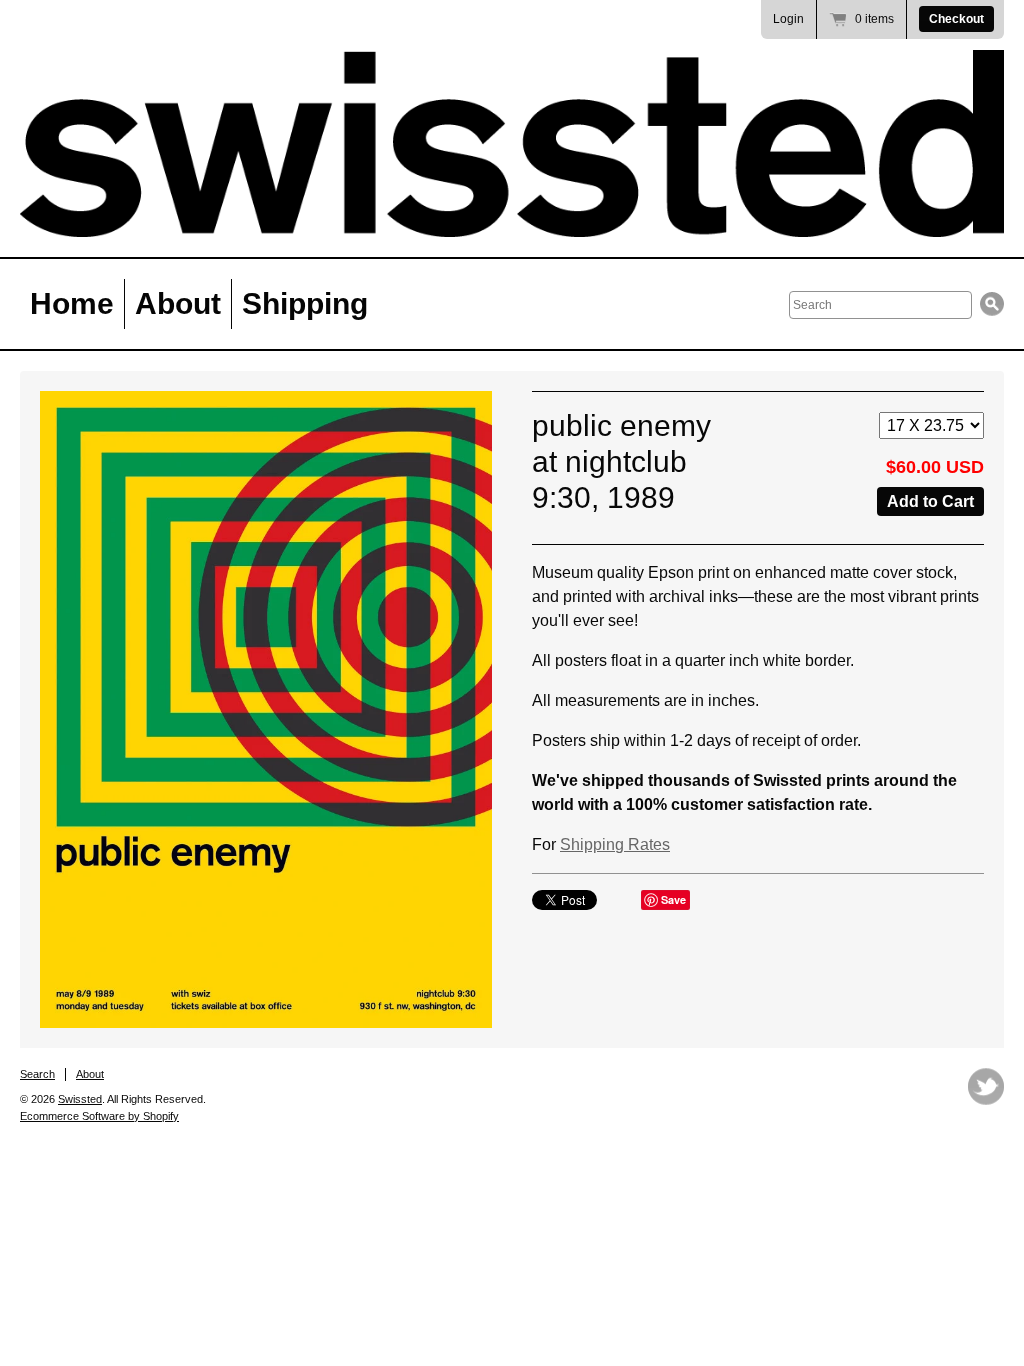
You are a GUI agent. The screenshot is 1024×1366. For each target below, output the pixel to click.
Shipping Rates (615, 844)
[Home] (512, 143)
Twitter (986, 1086)
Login (788, 19)
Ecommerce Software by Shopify (99, 1116)
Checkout (956, 19)
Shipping (305, 303)
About (178, 303)
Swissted (80, 1099)
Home (72, 303)
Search (37, 1074)
